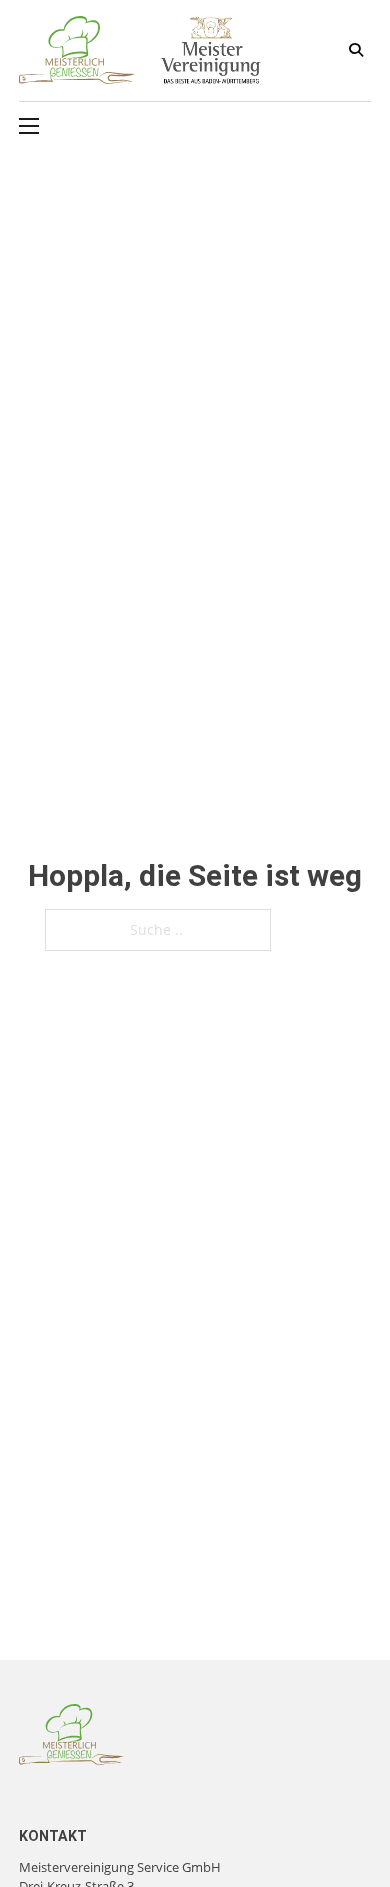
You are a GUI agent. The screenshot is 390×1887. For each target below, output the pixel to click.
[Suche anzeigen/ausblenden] (356, 50)
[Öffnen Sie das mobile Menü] (29, 126)
